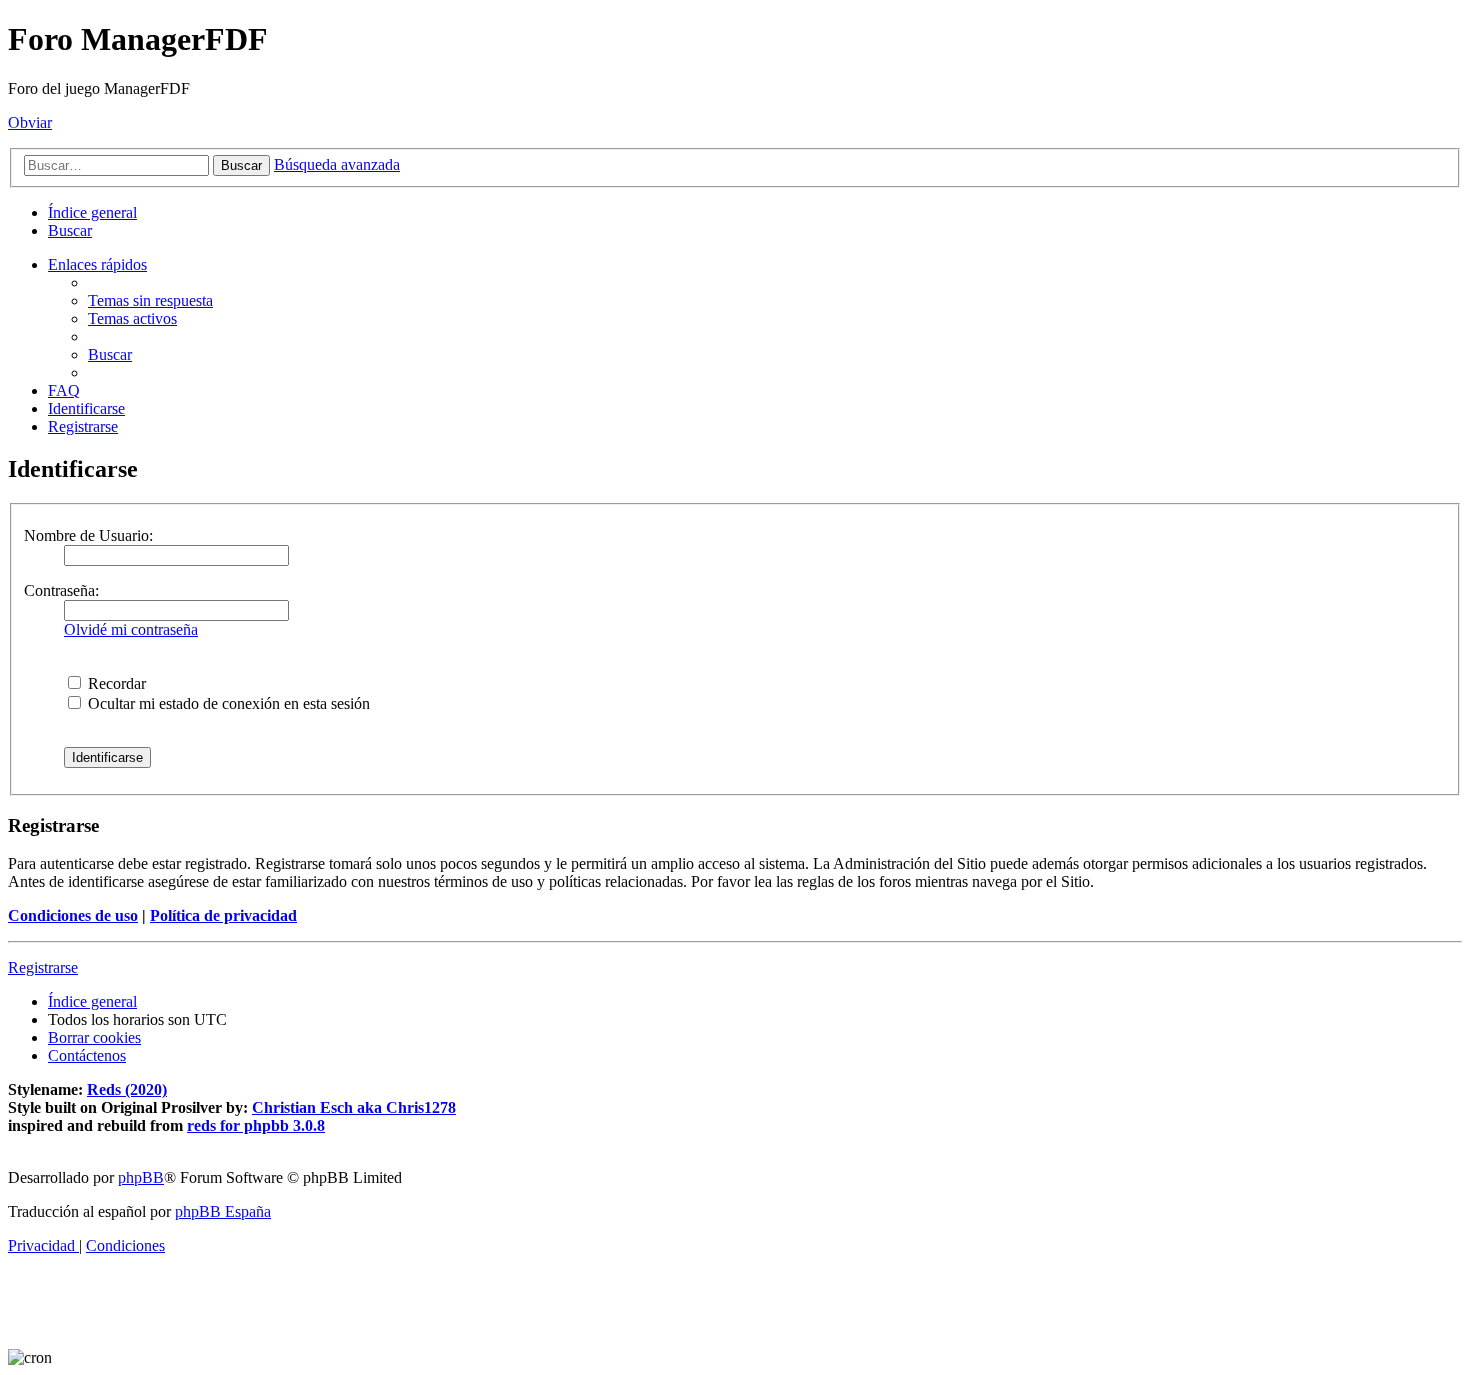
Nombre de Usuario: (88, 535)
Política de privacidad (223, 915)
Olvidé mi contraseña (131, 629)
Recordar (115, 683)
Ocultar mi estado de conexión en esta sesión (227, 703)
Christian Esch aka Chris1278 (354, 1107)
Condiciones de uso (73, 915)
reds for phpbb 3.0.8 (256, 1125)
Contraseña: (61, 590)
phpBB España (223, 1211)
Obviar (30, 122)
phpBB (141, 1177)
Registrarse (43, 967)
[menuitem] (70, 230)
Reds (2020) (127, 1089)
